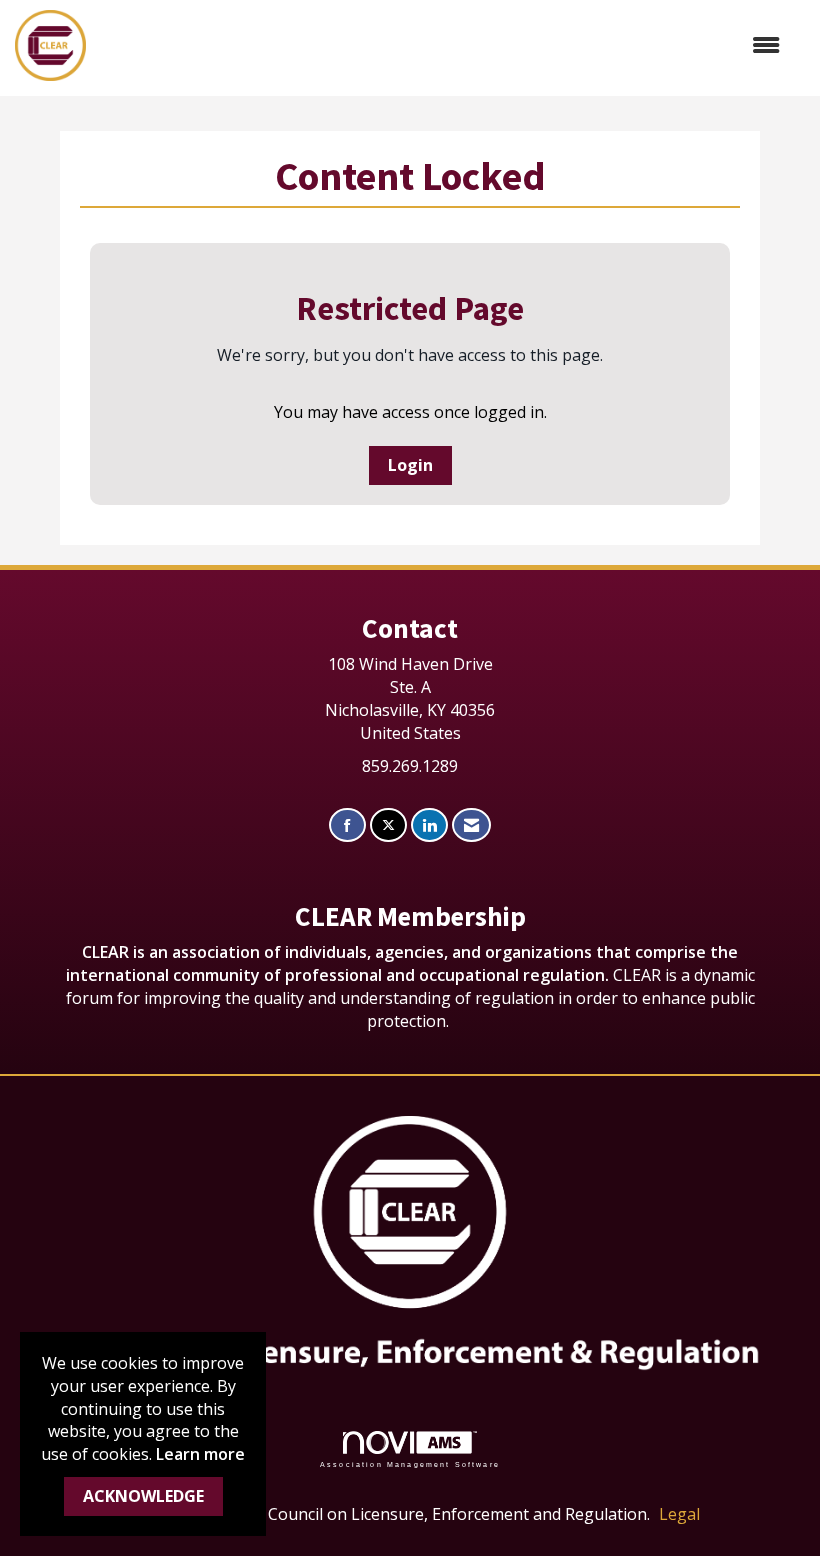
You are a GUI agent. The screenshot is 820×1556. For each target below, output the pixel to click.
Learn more (200, 1454)
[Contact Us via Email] (471, 825)
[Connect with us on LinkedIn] (429, 825)
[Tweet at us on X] (388, 825)
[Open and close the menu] (443, 45)
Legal (679, 1514)
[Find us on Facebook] (347, 825)
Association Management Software (410, 1464)
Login (410, 465)
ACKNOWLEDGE (143, 1496)
